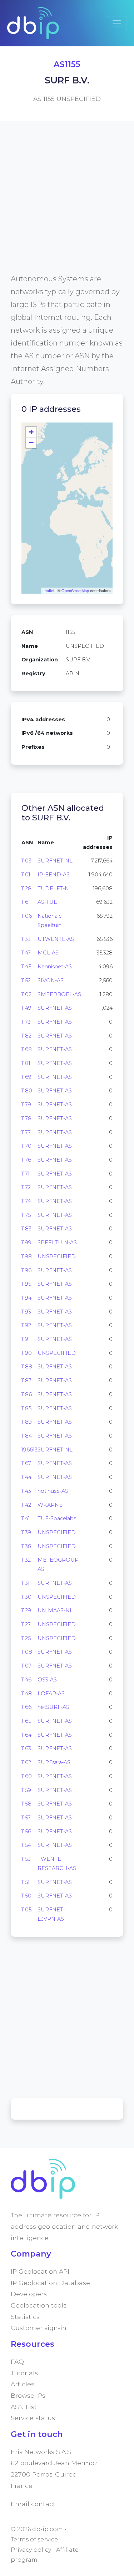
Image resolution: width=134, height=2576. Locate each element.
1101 (26, 875)
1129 (26, 1610)
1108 (27, 1652)
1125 (26, 1638)
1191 (26, 1339)
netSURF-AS (53, 1707)
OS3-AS (47, 1680)
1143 (26, 1491)
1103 (26, 861)
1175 (26, 1215)
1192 (26, 1325)
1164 (26, 1735)
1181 (26, 1063)
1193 (26, 1312)
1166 (26, 1707)
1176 (26, 1160)
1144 (26, 1477)
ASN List (24, 2407)
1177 (26, 1132)
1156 (26, 1832)
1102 (26, 994)
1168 (27, 1049)
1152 (26, 980)
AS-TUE (47, 902)
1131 (26, 1583)
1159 (26, 1790)
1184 (27, 1436)
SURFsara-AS (54, 1762)
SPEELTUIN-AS (57, 1243)
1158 (26, 1804)
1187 (26, 1381)
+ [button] (31, 432)
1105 (26, 1910)
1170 (26, 1146)
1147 (26, 953)
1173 (26, 1022)
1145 (26, 967)
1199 (26, 1243)
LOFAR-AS (51, 1694)
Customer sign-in (39, 2328)
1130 (26, 1597)
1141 (26, 1519)
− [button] (31, 443)
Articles (23, 2384)
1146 (26, 1680)
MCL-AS (48, 953)
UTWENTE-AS (56, 939)
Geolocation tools (39, 2305)
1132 (26, 1560)
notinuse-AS (53, 1491)
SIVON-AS (51, 980)
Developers (29, 2294)
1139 (26, 1532)
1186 (27, 1394)
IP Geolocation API (40, 2271)
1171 (26, 1174)
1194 (26, 1298)
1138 (26, 1546)
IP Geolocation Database (50, 2283)
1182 (26, 1036)
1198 (27, 1256)
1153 (26, 1859)
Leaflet (48, 590)
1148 (27, 1694)
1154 (26, 1845)
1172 (26, 1187)
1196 (26, 1270)
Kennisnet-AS (55, 967)
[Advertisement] (67, 206)
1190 (27, 1353)
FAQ (17, 2362)
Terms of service (34, 2539)
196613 (29, 1450)
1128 (26, 888)
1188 (27, 1367)
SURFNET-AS (55, 1008)
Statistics (25, 2317)
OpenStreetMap (75, 590)
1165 (26, 1721)
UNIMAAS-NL (55, 1610)
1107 (26, 1666)
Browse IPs (28, 2395)
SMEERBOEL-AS (59, 994)
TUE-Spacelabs (57, 1519)
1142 (26, 1505)
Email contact (33, 2504)
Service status (33, 2418)
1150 (26, 1896)
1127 (26, 1624)
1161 (26, 902)
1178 (26, 1118)
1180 (27, 1091)
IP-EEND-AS (54, 875)
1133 (26, 939)
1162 (26, 1762)
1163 (26, 1748)
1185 (26, 1408)
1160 (27, 1776)
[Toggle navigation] (117, 23)
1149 (26, 1008)
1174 (26, 1201)
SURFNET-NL (55, 861)
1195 (26, 1284)
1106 (27, 916)
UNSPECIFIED (57, 1256)
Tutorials (24, 2373)
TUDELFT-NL (55, 888)
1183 (26, 1229)
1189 (27, 1422)
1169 (26, 1077)
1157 (26, 1818)
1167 (26, 1463)
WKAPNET (52, 1505)
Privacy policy (31, 2550)
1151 (26, 1882)
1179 (26, 1105)
